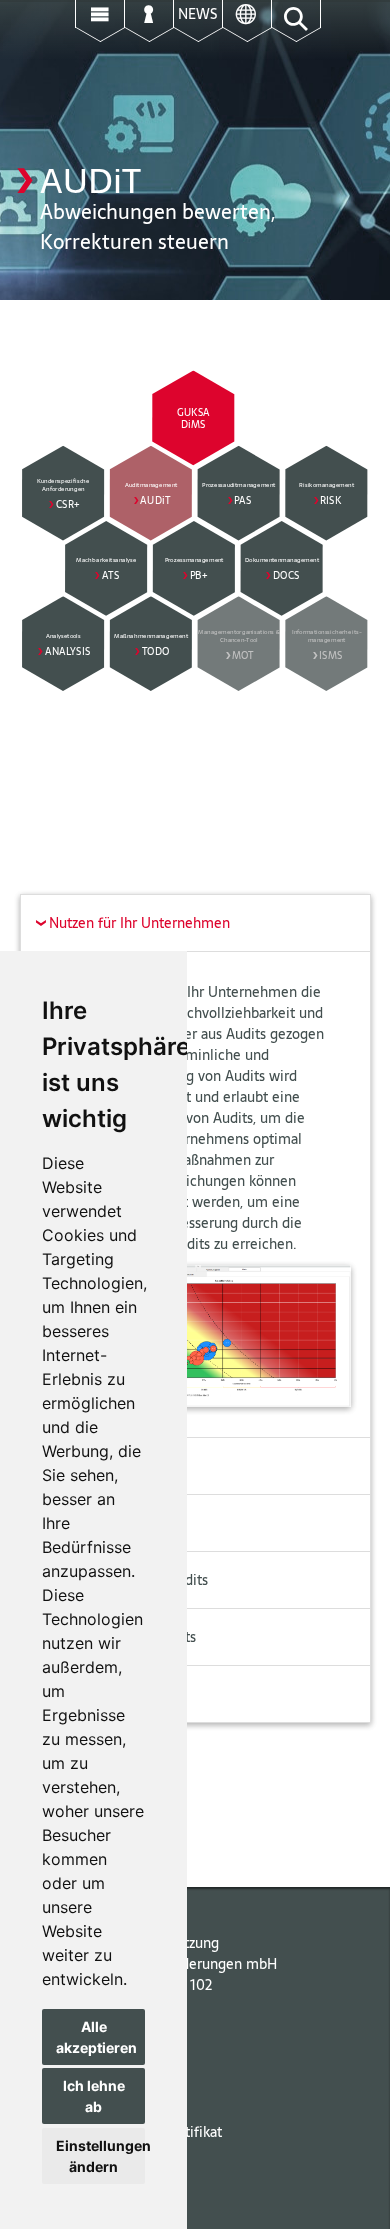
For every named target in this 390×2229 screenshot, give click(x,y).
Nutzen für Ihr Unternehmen (130, 923)
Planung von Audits (103, 1523)
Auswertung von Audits (115, 1637)
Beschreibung (85, 1466)
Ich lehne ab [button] (94, 2096)
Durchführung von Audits (121, 1580)
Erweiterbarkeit (91, 1694)
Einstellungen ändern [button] (100, 2156)
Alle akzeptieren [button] (96, 2037)
